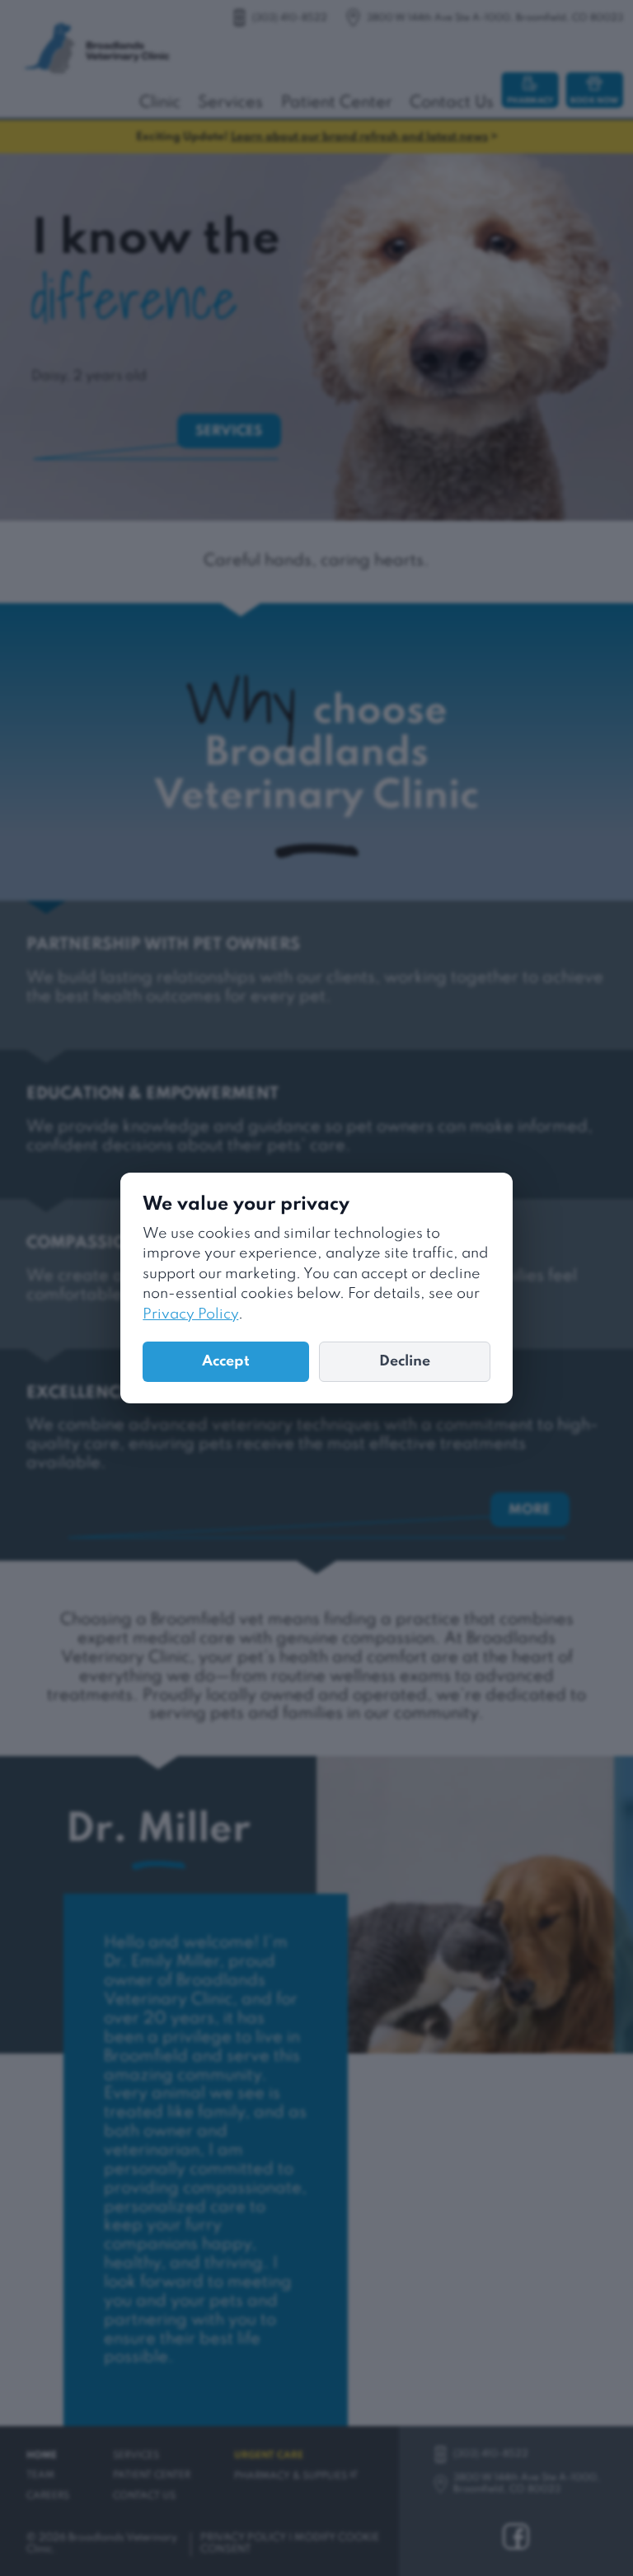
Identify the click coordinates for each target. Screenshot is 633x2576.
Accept (226, 1361)
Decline (405, 1361)
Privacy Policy (190, 1314)
